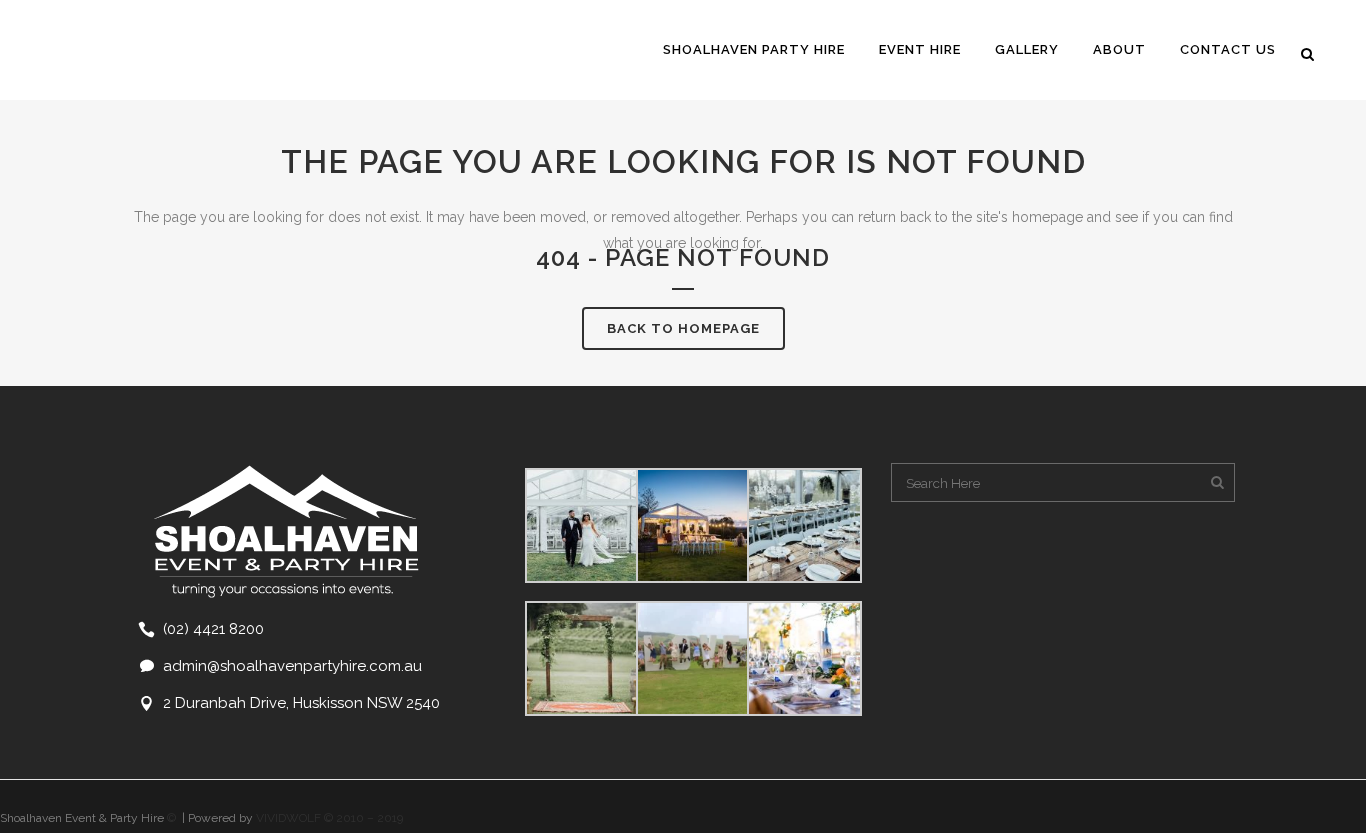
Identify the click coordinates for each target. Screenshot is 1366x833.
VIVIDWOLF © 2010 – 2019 (329, 818)
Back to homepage (683, 328)
